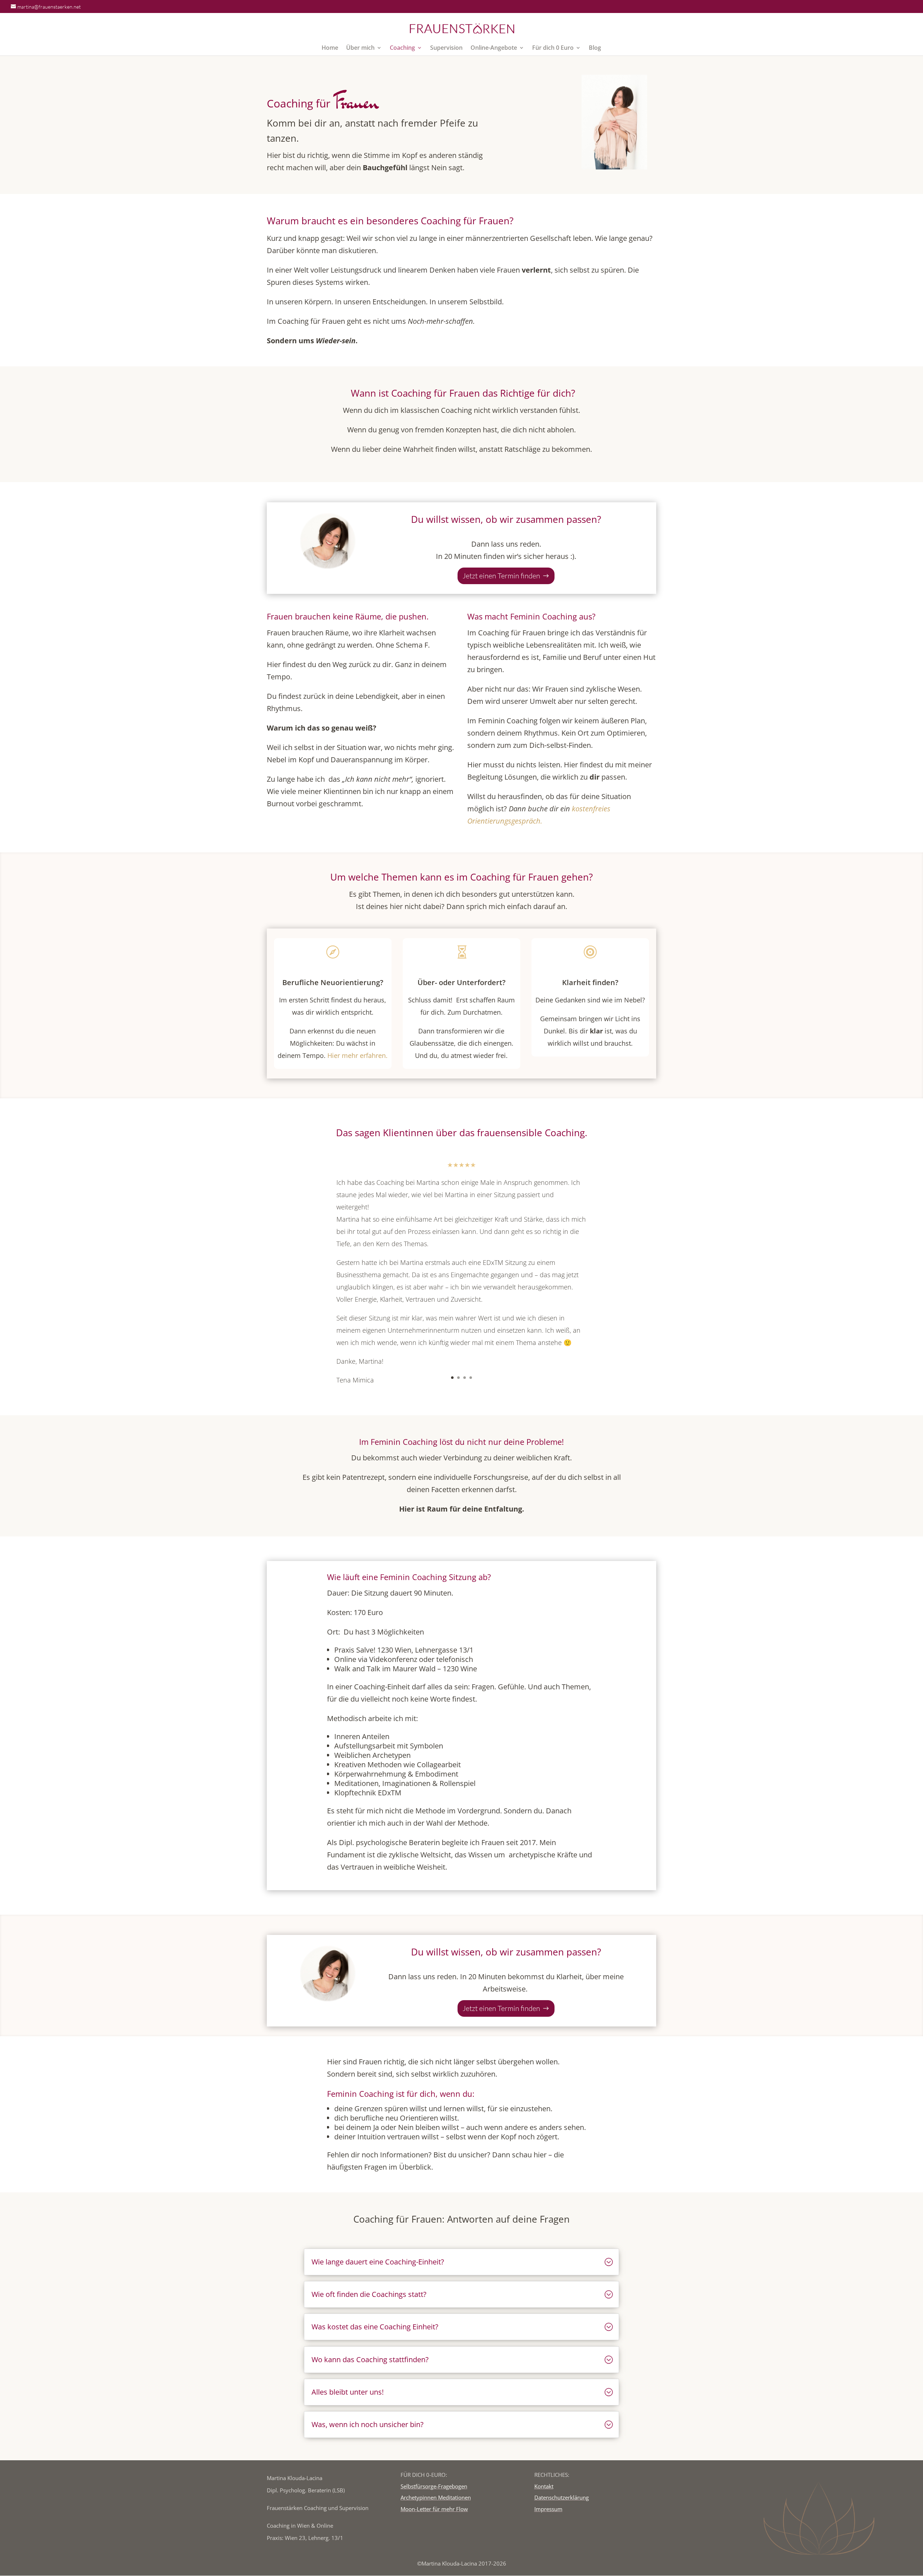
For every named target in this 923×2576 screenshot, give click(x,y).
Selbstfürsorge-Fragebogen (434, 2486)
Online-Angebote (494, 48)
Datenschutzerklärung (562, 2497)
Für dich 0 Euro (553, 48)
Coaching (402, 48)
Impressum (548, 2509)
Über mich (360, 48)
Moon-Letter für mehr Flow (434, 2509)
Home (330, 48)
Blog (595, 48)
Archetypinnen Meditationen (436, 2497)
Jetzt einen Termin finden (501, 576)
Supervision (446, 48)
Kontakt (544, 2486)
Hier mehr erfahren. (357, 1055)
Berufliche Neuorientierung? (333, 982)
